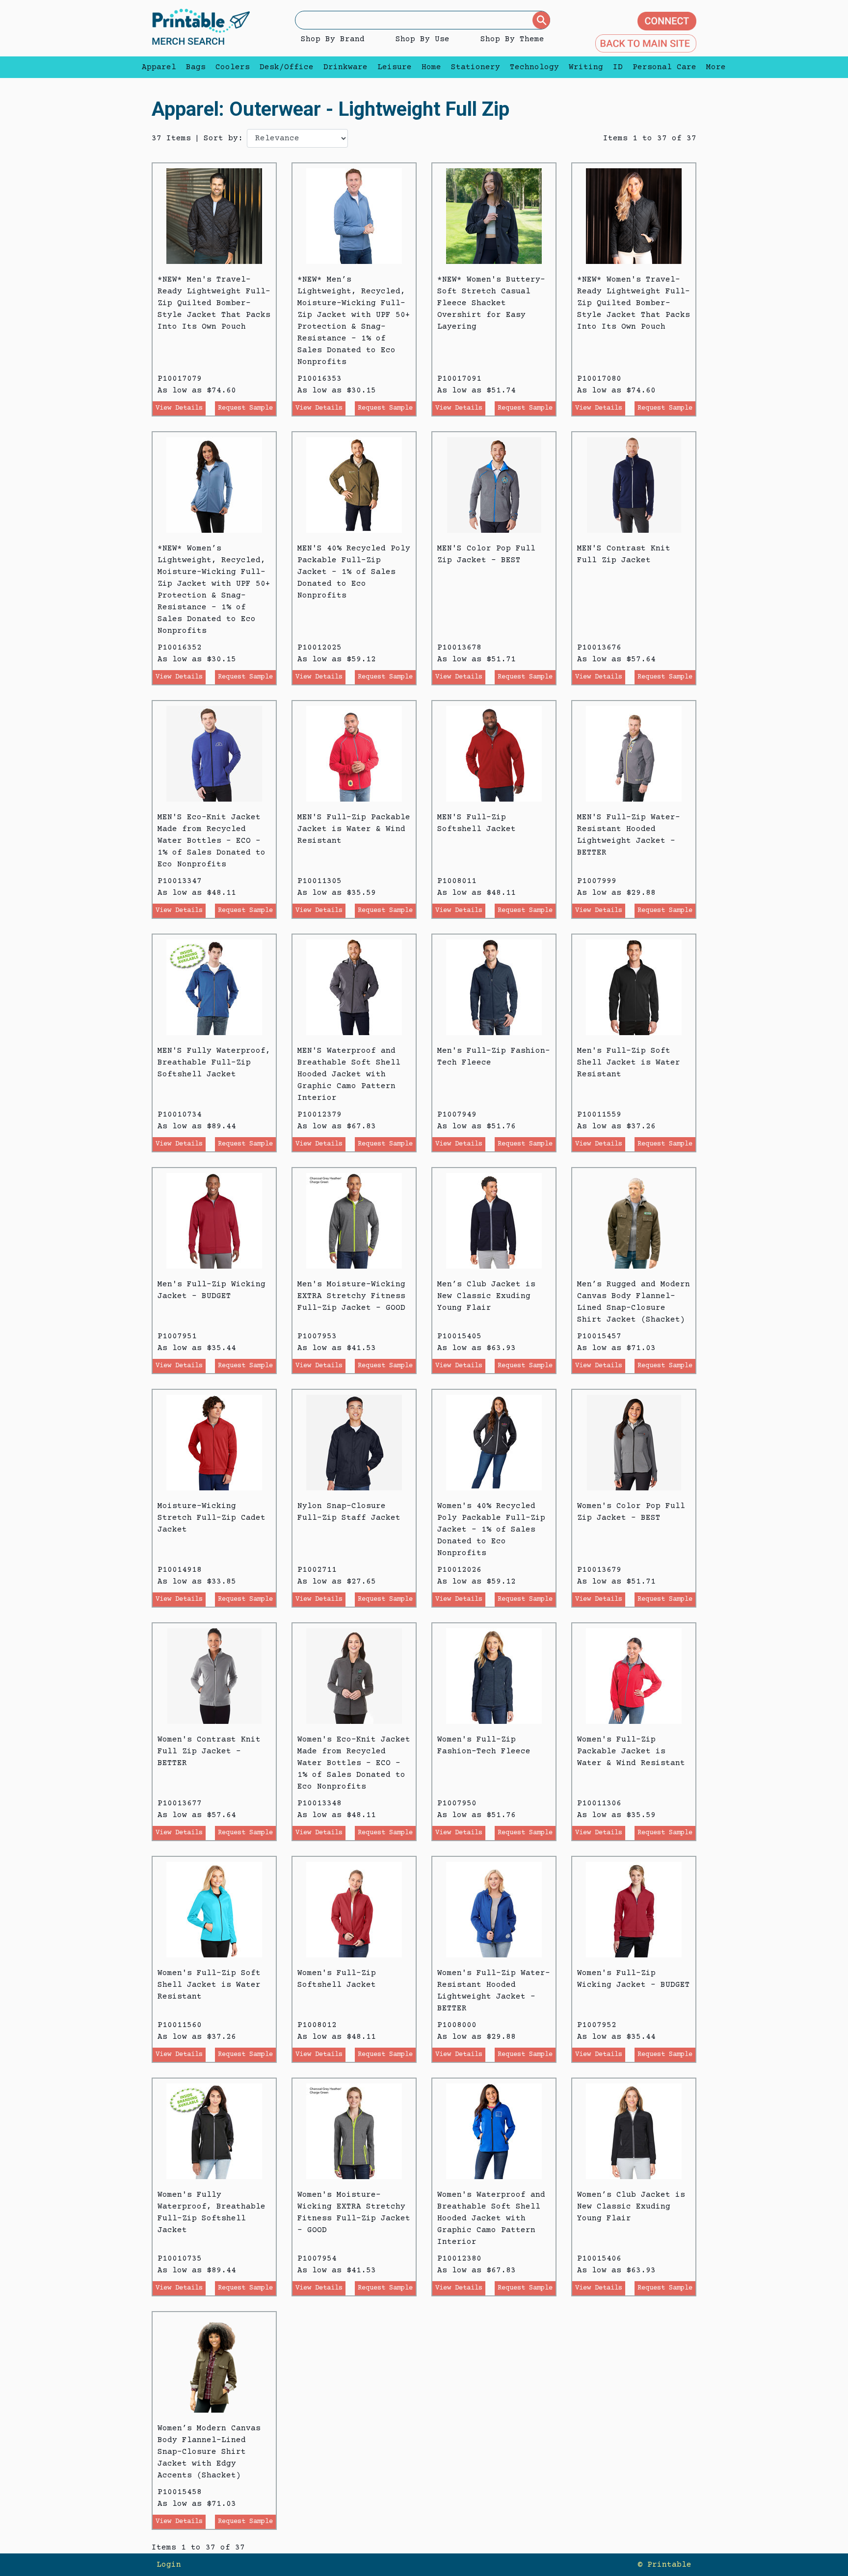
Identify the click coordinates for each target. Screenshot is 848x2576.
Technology (534, 67)
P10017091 (459, 379)
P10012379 (319, 1115)
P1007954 (317, 2259)
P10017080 (599, 379)
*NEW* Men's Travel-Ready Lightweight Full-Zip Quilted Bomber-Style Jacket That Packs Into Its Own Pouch (214, 303)
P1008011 (457, 881)
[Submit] (541, 20)
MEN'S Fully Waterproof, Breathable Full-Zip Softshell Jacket (214, 1063)
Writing (586, 67)
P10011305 (319, 881)
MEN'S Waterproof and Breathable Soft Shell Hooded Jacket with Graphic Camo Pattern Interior (349, 1074)
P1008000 (457, 2025)
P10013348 (319, 1803)
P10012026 (459, 1570)
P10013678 (459, 648)
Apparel (159, 67)
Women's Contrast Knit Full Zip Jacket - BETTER (209, 1751)
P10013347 (180, 881)
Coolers (233, 67)
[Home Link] (201, 28)
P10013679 (599, 1570)
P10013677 (180, 1803)
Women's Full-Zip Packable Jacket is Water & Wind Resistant (631, 1751)
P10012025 (319, 648)
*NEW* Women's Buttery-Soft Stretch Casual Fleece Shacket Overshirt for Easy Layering (491, 303)
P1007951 (177, 1336)
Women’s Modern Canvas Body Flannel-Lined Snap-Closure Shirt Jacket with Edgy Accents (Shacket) (209, 2452)
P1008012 (317, 2025)
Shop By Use (423, 39)
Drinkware (345, 67)
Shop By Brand (333, 39)
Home (431, 67)
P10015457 (599, 1336)
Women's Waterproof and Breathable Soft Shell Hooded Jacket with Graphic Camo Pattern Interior (491, 2218)
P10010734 (180, 1115)
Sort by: (223, 138)
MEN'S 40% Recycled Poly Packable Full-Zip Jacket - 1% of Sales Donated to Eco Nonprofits (354, 572)
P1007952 (597, 2025)
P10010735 (180, 2259)
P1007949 (457, 1115)
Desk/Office (287, 67)
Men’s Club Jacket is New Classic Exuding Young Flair (486, 1296)
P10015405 (459, 1336)
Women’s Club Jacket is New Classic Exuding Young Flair (631, 2207)
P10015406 (599, 2259)
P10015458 (180, 2492)
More (714, 67)
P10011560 (180, 2025)
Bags (196, 67)
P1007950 (457, 1803)
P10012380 (459, 2259)
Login (169, 2565)
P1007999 (597, 881)
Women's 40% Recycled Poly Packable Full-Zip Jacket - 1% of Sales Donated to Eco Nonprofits (491, 1530)
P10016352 (180, 648)
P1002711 (317, 1570)
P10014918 (180, 1570)
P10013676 (599, 648)
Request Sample (245, 408)
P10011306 (599, 1803)
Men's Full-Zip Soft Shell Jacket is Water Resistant (629, 1063)
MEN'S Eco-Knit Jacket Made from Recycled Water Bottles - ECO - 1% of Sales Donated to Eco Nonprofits (212, 841)
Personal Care (664, 67)
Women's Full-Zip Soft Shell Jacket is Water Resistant (209, 1985)
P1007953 (317, 1336)
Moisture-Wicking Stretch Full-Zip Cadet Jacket (212, 1518)
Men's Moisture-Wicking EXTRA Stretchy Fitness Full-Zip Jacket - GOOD (351, 1296)
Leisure (395, 67)
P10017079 (180, 379)
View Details (179, 408)
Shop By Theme (512, 39)
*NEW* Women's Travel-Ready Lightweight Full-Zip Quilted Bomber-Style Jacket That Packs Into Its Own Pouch (634, 303)
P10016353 (319, 379)
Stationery (476, 67)
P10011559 (599, 1115)
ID (618, 67)
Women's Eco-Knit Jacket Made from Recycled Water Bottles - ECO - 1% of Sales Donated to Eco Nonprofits (354, 1763)
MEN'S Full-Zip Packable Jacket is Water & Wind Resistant (354, 829)
